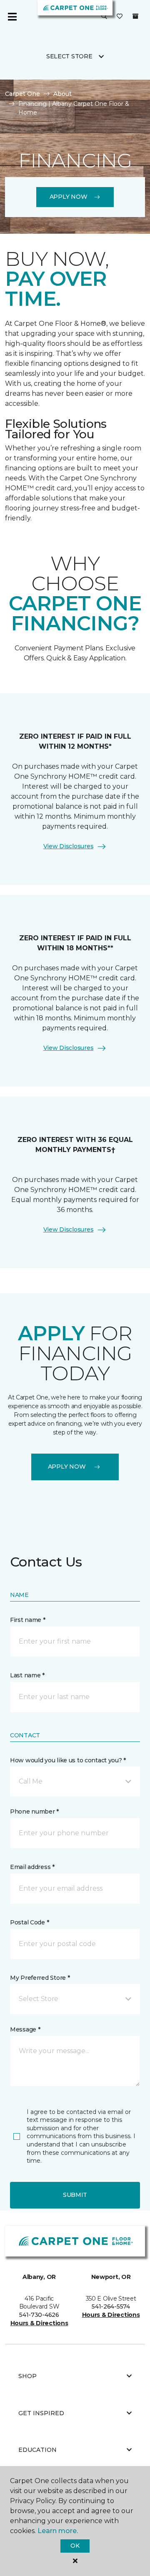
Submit (75, 2195)
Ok (75, 2546)
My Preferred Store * (40, 1978)
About (62, 94)
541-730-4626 (39, 2315)
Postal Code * (29, 1922)
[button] (104, 17)
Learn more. (58, 2531)
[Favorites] (120, 17)
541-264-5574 (111, 2306)
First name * (28, 1620)
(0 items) (135, 16)
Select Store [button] (69, 56)
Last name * (27, 1675)
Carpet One (22, 94)
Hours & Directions (39, 2323)
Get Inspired (41, 2413)
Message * (25, 2029)
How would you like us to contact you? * (68, 1760)
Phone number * (34, 1811)
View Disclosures (69, 846)
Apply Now (68, 197)
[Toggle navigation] (12, 17)
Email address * (32, 1867)
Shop (27, 2376)
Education (37, 2450)
